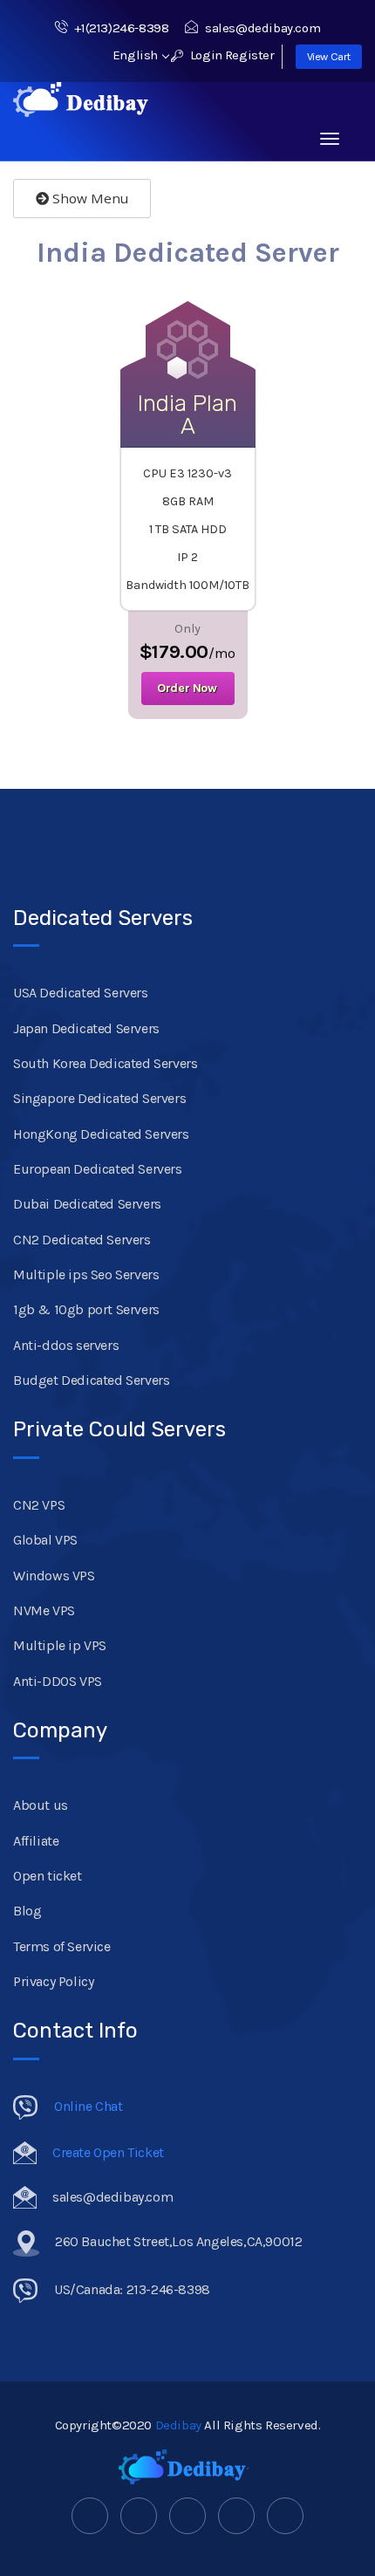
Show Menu (89, 198)
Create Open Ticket (108, 2152)
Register (250, 55)
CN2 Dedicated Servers (82, 1240)
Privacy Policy (53, 1981)
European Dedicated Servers (98, 1169)
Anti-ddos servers (66, 1345)
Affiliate (36, 1841)
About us (41, 1805)
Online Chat (89, 2106)
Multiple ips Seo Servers (86, 1274)
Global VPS (45, 1540)
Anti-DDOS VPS (58, 1681)
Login (205, 55)
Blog (27, 1911)
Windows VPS (54, 1576)
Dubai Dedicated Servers (87, 1204)
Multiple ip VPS (60, 1645)
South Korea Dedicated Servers (105, 1063)
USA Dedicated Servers (81, 993)
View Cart (329, 56)
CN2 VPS (39, 1505)
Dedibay (178, 2425)
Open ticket (48, 1876)
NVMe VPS (44, 1610)
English (137, 55)
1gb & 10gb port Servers (86, 1309)
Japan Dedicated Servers (86, 1028)
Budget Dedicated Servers (91, 1380)
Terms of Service (62, 1946)
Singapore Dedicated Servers (99, 1098)
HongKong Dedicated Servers (101, 1134)
